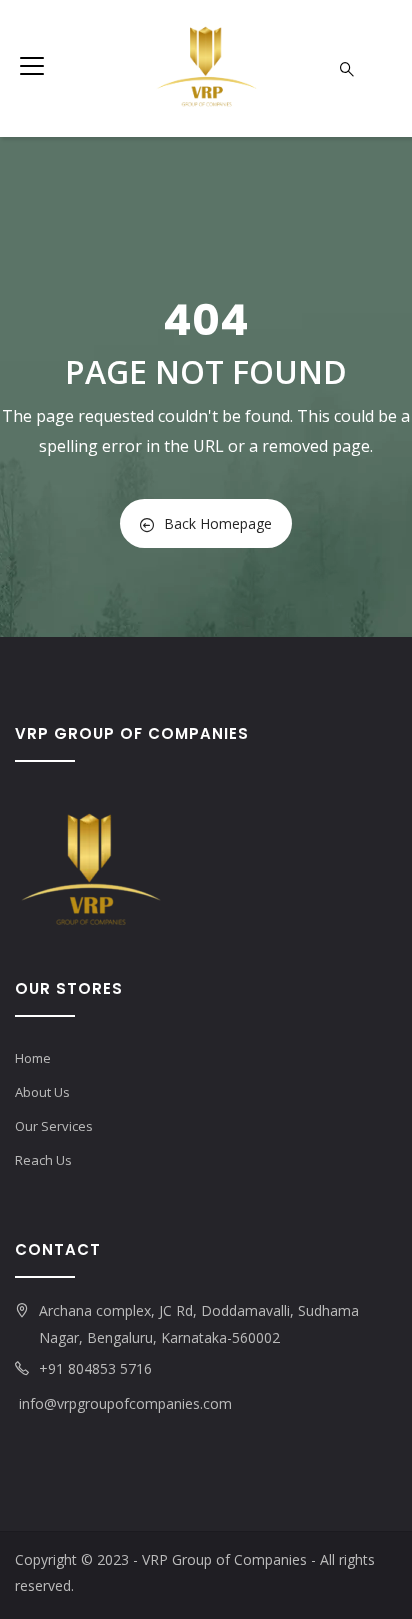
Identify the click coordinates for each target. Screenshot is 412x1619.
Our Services (54, 1126)
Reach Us (43, 1160)
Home (33, 1058)
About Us (42, 1092)
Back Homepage (218, 523)
